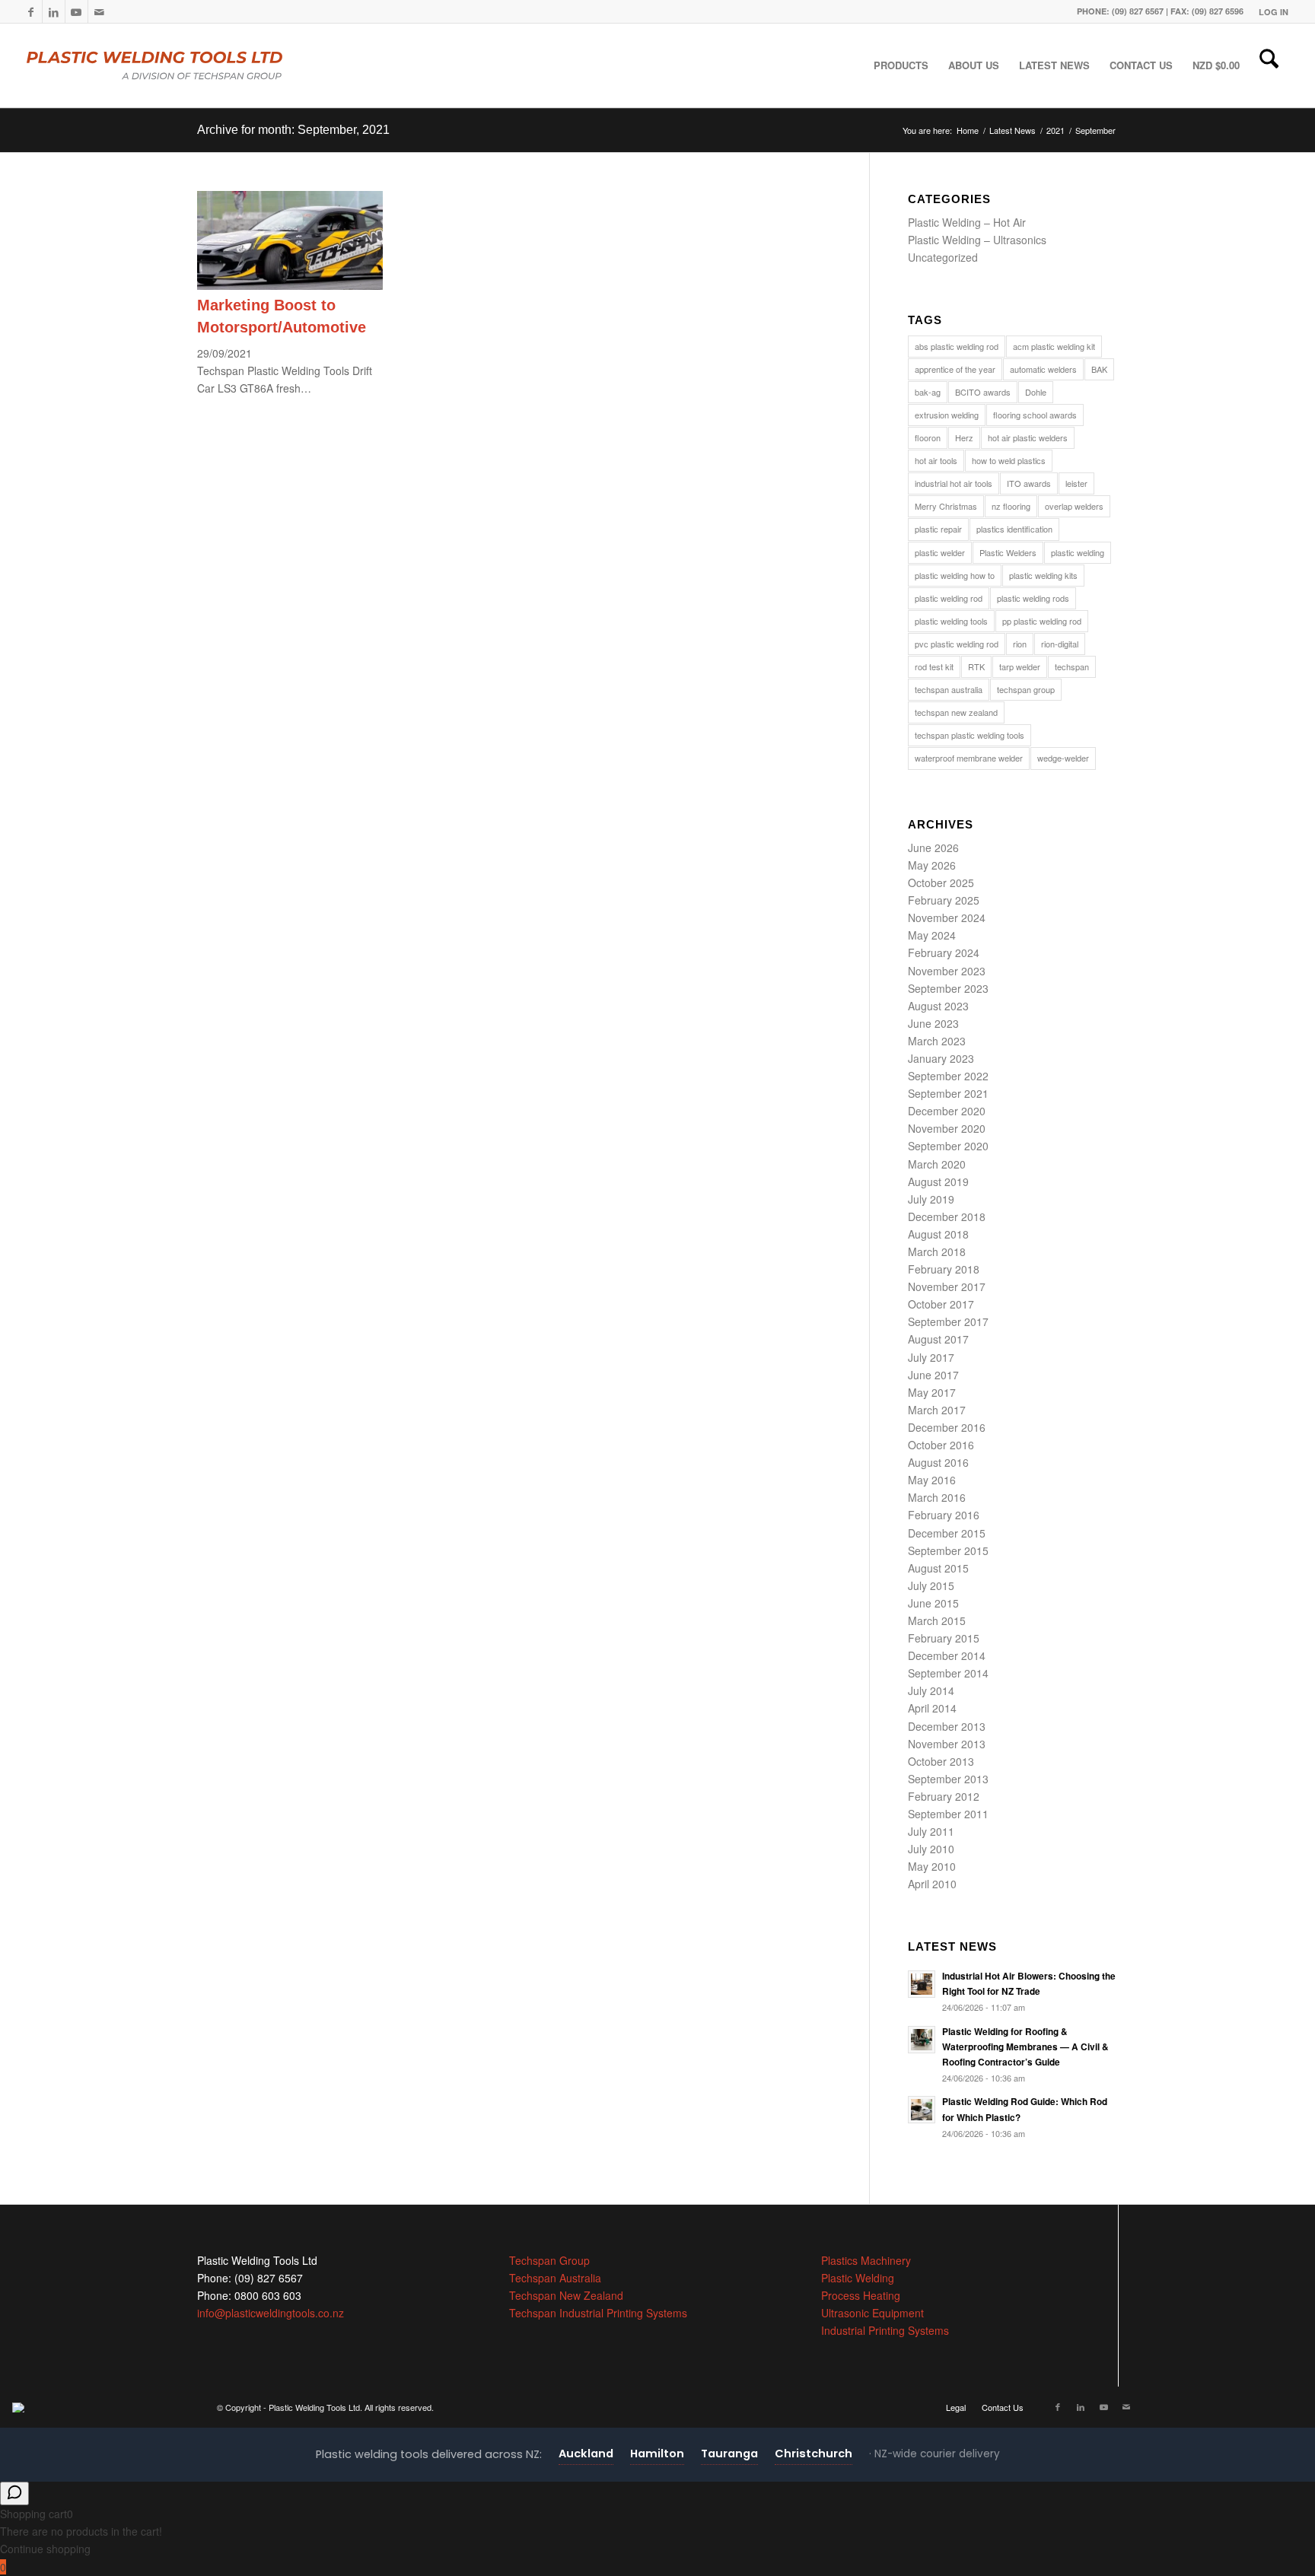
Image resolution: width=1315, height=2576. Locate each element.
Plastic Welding (858, 2278)
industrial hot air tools (954, 483)
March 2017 (937, 1410)
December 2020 (947, 1111)
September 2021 (948, 1093)
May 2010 (932, 1866)
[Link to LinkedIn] (54, 11)
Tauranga (729, 2454)
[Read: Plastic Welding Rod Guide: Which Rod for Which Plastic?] (922, 2110)
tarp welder (1020, 666)
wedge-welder (1063, 758)
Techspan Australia (555, 2278)
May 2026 (932, 865)
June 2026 (933, 848)
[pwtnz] (185, 65)
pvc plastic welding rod (957, 644)
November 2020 (947, 1128)
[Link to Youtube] (76, 11)
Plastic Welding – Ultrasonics (977, 240)
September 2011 (948, 1814)
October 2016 (941, 1445)
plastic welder (940, 552)
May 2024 (932, 935)
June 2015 (933, 1603)
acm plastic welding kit (1054, 346)
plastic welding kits (1043, 575)
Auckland (586, 2454)
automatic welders (1043, 369)
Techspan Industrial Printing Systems (598, 2313)
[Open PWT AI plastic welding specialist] (14, 2493)
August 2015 (938, 1568)
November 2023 (947, 971)
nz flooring (1011, 506)
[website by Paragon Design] (20, 2407)
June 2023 (933, 1023)
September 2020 (948, 1146)
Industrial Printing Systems (885, 2330)
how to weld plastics (1009, 460)
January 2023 (941, 1058)
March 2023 (937, 1041)
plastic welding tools (951, 621)
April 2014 (932, 1708)
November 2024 (947, 918)
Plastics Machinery (866, 2260)
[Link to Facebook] (31, 11)
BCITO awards (983, 392)
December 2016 (947, 1427)
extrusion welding (947, 415)
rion (1020, 644)
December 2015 (947, 1533)
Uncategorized (943, 257)
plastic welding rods (1033, 598)
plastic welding (1078, 552)
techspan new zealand (956, 712)
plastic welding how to (955, 575)
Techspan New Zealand (566, 2295)
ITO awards (1029, 483)
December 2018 (947, 1216)
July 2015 (931, 1585)
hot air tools (936, 460)
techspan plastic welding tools (970, 735)
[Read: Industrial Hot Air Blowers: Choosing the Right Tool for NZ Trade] (922, 1984)
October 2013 (941, 1761)
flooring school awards (1035, 415)
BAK (1099, 369)
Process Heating (861, 2295)
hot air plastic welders (1028, 437)
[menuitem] (1270, 12)
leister (1076, 483)
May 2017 (932, 1392)
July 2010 (931, 1849)
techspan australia (949, 689)
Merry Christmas (946, 506)
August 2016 (938, 1462)
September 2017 (948, 1321)
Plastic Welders (1008, 552)
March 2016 (937, 1497)
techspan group (1026, 689)
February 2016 (944, 1515)
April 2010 (932, 1884)
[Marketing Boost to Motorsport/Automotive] (290, 285)
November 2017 (947, 1286)
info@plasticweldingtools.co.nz (271, 2313)
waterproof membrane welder (969, 758)
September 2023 (948, 988)
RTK (976, 666)
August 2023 (938, 1006)
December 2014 (947, 1655)
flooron (928, 437)
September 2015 (948, 1550)
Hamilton (657, 2454)
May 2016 (932, 1480)
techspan (1072, 666)
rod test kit (934, 666)
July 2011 (931, 1831)
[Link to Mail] (100, 11)
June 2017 (933, 1375)
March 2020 (937, 1164)
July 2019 (931, 1199)
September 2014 (948, 1673)
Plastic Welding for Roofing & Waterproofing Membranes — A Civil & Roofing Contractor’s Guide (1025, 2047)
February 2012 (944, 1796)
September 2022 (948, 1076)
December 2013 (947, 1726)
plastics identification (1014, 529)
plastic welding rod (949, 598)
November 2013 (947, 1744)
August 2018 (938, 1234)
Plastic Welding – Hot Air (967, 222)
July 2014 (931, 1690)
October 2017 (941, 1304)
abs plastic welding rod (957, 346)
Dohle (1036, 392)
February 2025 (944, 900)
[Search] (1269, 65)
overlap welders (1074, 506)
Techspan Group (549, 2260)
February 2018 (944, 1269)
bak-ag (928, 392)
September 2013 (948, 1779)
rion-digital (1060, 644)
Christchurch (814, 2454)
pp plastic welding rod (1042, 621)
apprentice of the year (955, 369)
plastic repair (938, 529)
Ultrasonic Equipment (872, 2313)
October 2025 (941, 883)
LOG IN (1274, 12)
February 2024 (944, 952)
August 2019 (938, 1181)
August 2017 (938, 1339)
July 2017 (931, 1357)
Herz (964, 437)
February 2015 (944, 1638)
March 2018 (937, 1251)
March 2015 (937, 1620)
